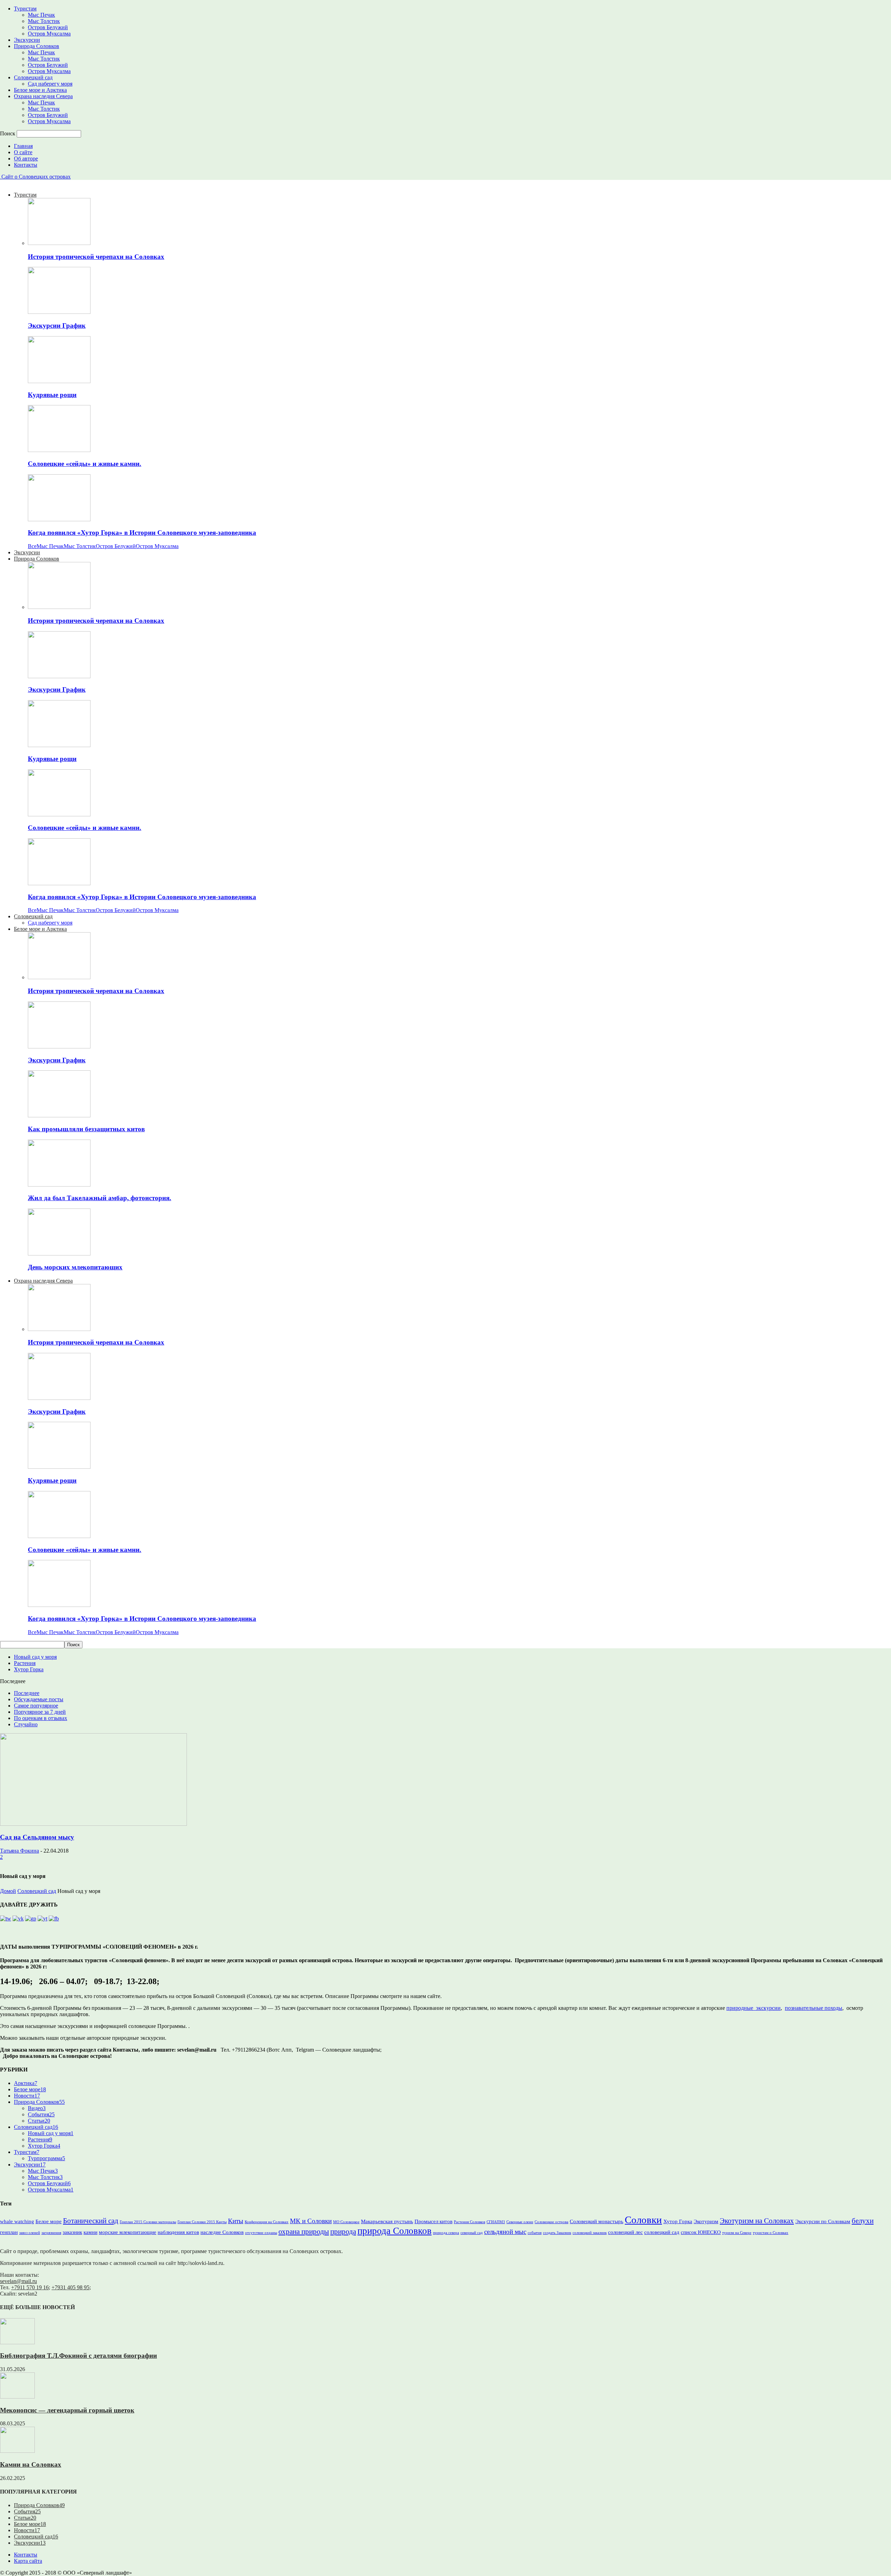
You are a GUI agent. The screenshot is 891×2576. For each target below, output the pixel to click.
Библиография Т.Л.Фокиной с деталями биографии (78, 2356)
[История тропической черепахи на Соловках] (59, 243)
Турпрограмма (46, 2158)
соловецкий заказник (590, 2233)
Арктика (26, 2083)
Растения (25, 1663)
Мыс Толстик (44, 21)
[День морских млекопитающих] (59, 1254)
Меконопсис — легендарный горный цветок (67, 2410)
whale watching (17, 2221)
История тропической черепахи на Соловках (96, 257)
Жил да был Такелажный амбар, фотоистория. (100, 1198)
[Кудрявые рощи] (59, 381)
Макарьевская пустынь (387, 2221)
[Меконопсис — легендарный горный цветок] (17, 2397)
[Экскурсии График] (59, 312)
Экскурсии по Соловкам (823, 2221)
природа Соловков (395, 2231)
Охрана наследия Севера (43, 96)
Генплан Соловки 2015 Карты (202, 2222)
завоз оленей (30, 2233)
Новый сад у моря (35, 1657)
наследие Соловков (222, 2232)
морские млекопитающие (128, 2232)
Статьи (39, 2121)
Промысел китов (433, 2221)
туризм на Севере (737, 2233)
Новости (27, 2096)
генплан (9, 2232)
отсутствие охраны (261, 2233)
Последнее (27, 1693)
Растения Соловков (470, 2222)
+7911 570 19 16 (30, 2287)
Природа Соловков (37, 46)
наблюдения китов (178, 2232)
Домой (8, 1891)
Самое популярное (36, 1706)
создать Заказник (557, 2233)
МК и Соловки (311, 2221)
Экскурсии (27, 40)
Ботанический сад (91, 2221)
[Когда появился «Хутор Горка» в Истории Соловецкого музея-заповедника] (59, 519)
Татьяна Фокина (19, 1851)
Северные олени (520, 2222)
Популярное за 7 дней (40, 1712)
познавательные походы (814, 2008)
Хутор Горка (29, 1669)
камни (90, 2232)
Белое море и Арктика (40, 90)
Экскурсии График (57, 326)
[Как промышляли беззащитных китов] (59, 1115)
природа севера (446, 2233)
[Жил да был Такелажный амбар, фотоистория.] (59, 1185)
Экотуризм (706, 2221)
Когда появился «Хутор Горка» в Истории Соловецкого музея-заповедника (142, 533)
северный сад (472, 2233)
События (41, 2114)
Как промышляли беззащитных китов (86, 1129)
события (535, 2233)
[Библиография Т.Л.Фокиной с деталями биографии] (17, 2342)
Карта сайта (28, 2561)
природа (343, 2232)
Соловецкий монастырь (597, 2221)
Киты (236, 2221)
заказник (72, 2232)
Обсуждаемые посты (39, 1699)
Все (32, 546)
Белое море (30, 2089)
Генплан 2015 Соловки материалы (148, 2222)
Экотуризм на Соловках (757, 2221)
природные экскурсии (754, 2008)
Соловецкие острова (551, 2222)
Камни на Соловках (31, 2464)
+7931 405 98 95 (70, 2287)
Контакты (26, 165)
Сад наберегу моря (50, 84)
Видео (37, 2108)
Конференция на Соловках (267, 2222)
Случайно (26, 1724)
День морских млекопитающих (75, 1267)
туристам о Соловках (771, 2233)
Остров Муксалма (49, 34)
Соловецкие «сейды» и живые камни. (85, 464)
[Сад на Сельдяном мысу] (93, 1824)
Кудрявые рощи (52, 395)
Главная (23, 146)
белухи (863, 2221)
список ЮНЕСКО (701, 2232)
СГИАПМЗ (496, 2222)
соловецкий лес (625, 2232)
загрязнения (51, 2233)
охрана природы (304, 2232)
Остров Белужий (48, 27)
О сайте (23, 152)
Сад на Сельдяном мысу (37, 1837)
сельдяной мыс (505, 2232)
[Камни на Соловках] (17, 2451)
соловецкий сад (662, 2232)
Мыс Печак (41, 15)
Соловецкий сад (33, 77)
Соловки (643, 2220)
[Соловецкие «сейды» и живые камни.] (59, 450)
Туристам (25, 9)
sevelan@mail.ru (18, 2281)
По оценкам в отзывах (41, 1718)
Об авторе (26, 158)
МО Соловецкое (346, 2222)
